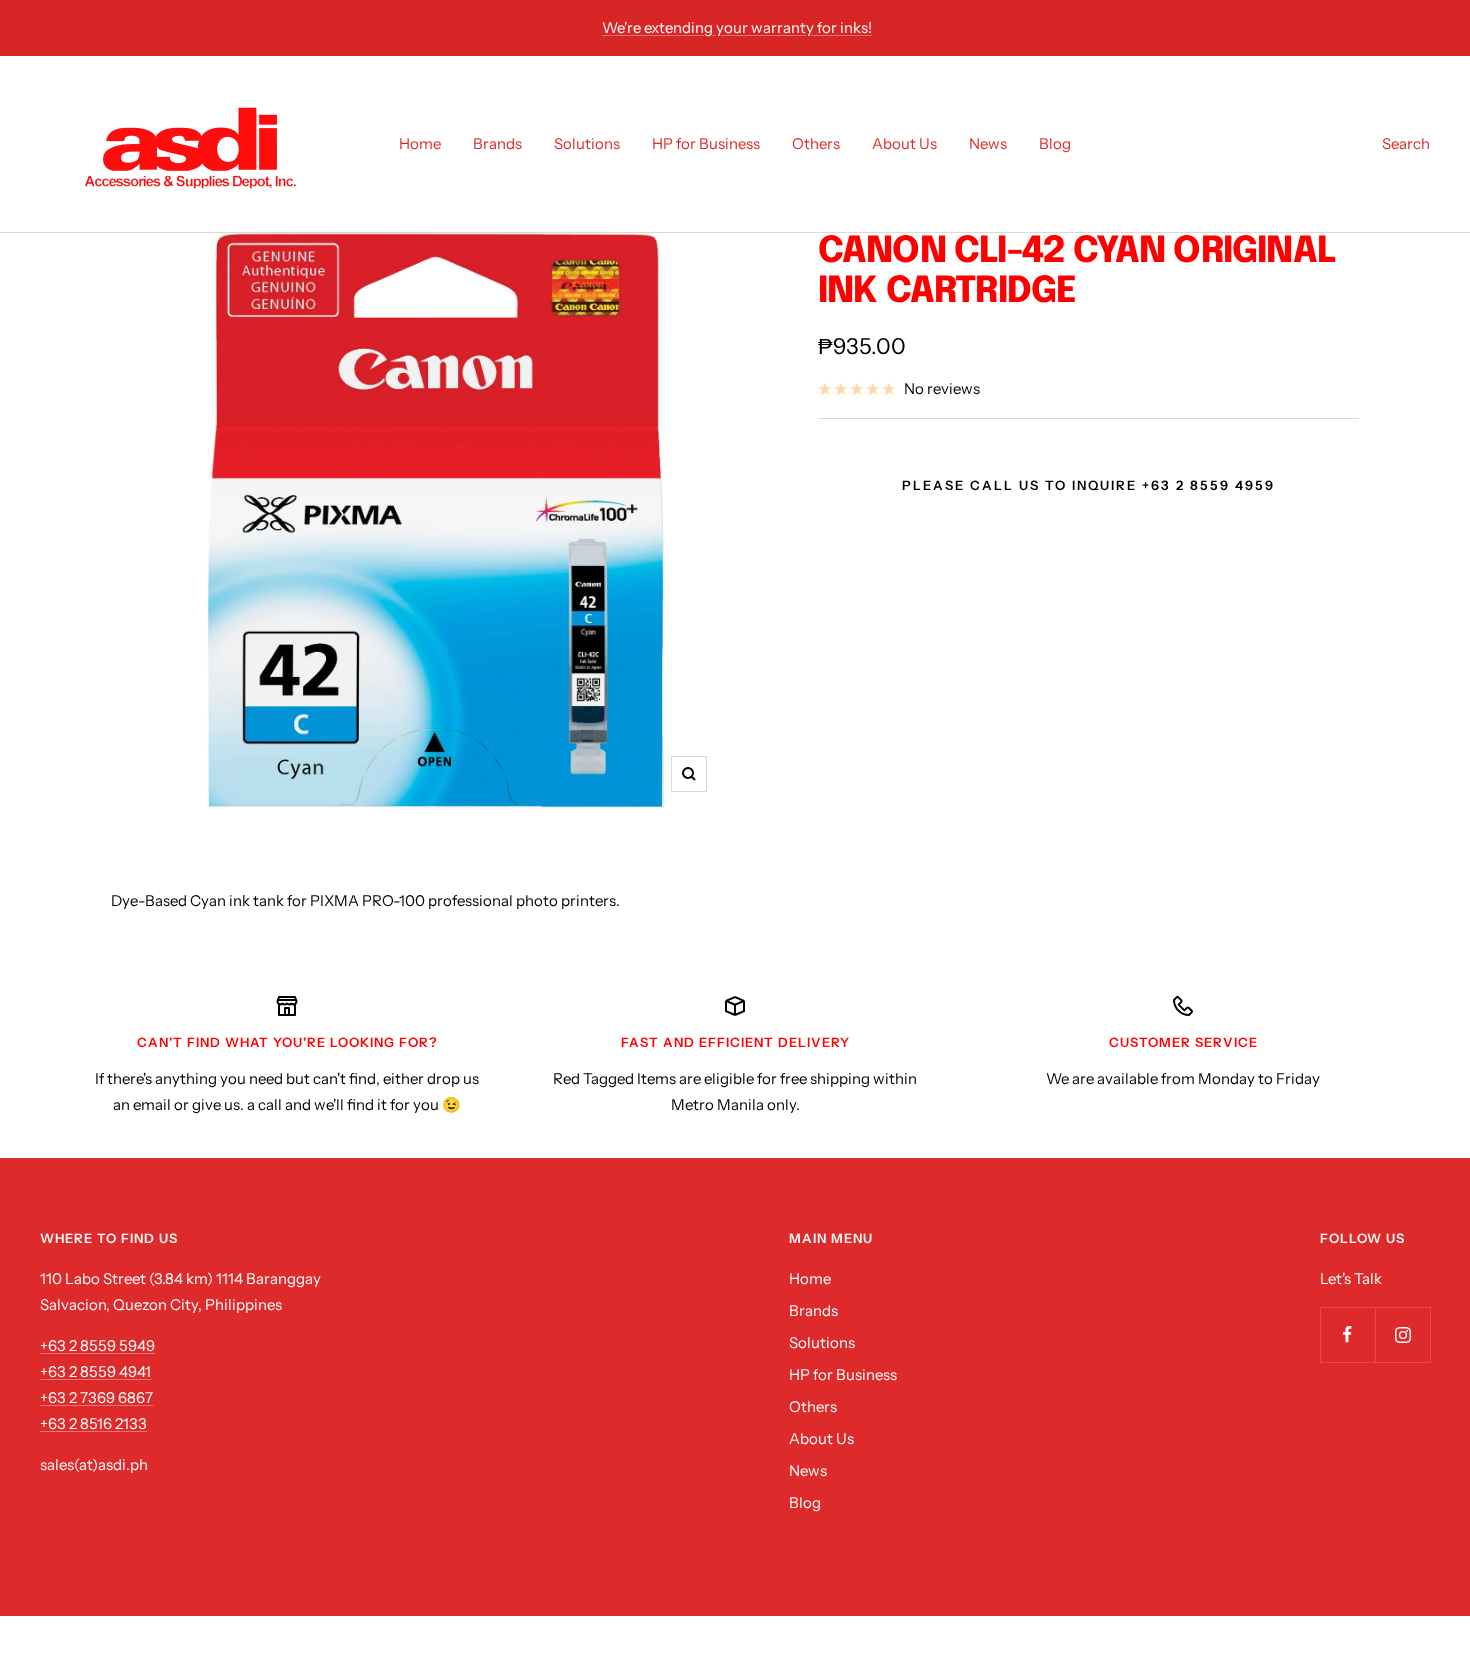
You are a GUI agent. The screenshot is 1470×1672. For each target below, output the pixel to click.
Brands (497, 143)
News (988, 143)
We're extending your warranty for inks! (737, 27)
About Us (904, 143)
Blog (1055, 143)
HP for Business (706, 143)
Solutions (587, 143)
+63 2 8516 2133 (93, 1423)
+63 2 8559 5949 (97, 1345)
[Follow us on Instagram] (1402, 1334)
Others (816, 143)
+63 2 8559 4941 (95, 1371)
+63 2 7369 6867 (96, 1397)
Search (1406, 143)
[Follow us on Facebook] (1347, 1334)
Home (420, 143)
